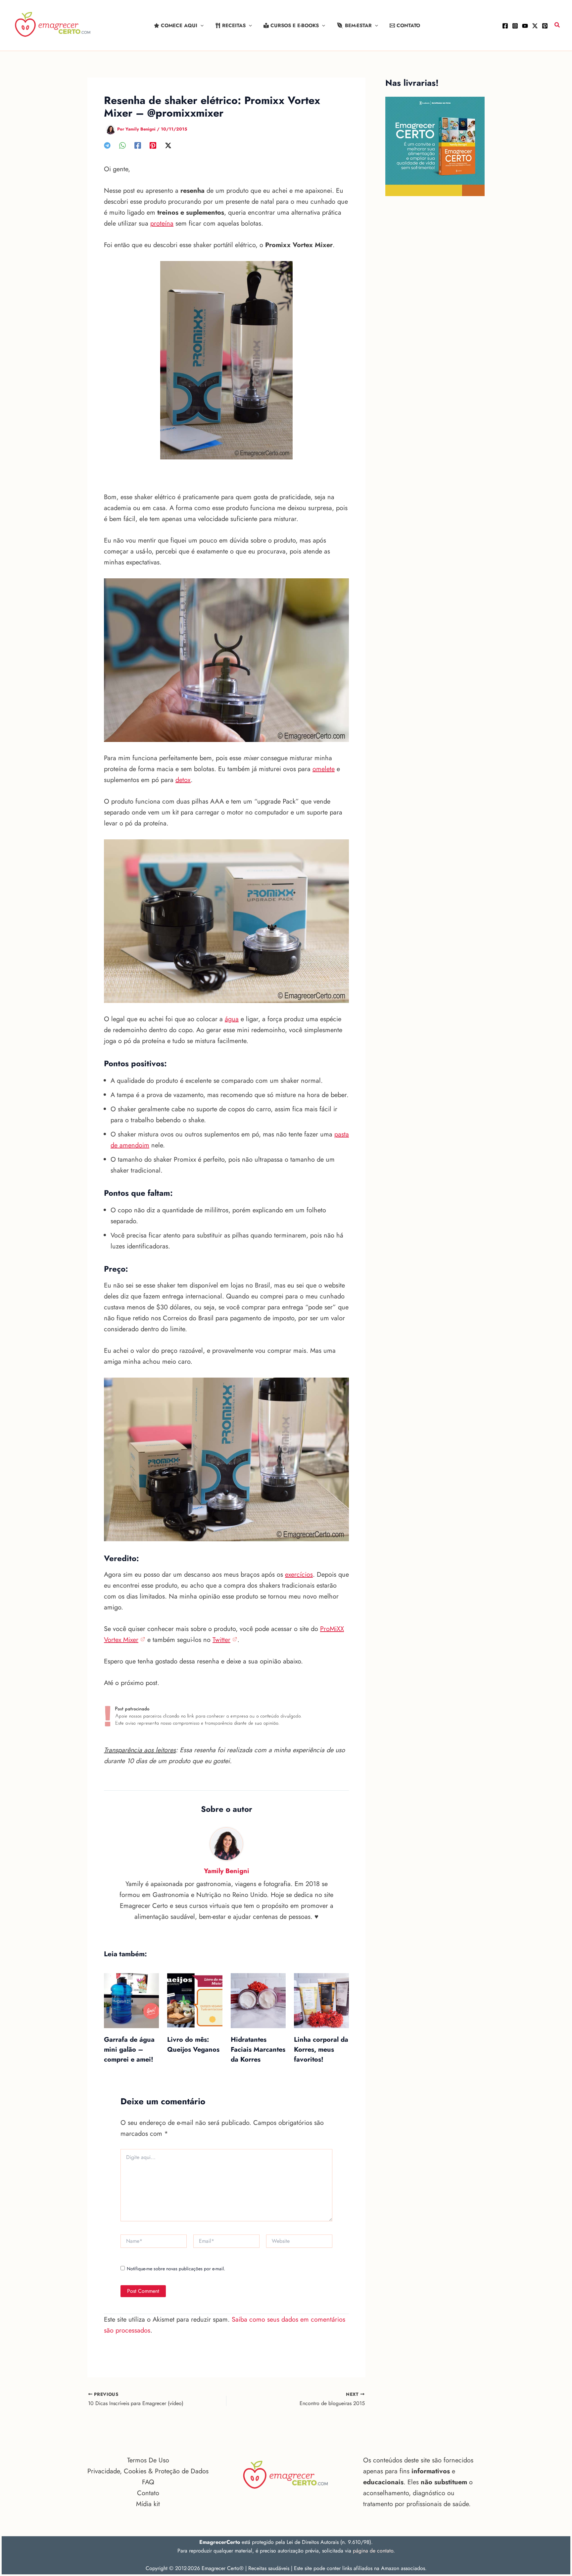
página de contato (373, 2551)
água (232, 1019)
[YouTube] (525, 26)
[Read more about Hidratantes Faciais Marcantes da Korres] (258, 2000)
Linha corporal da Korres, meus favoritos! (321, 2050)
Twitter (221, 1640)
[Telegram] (107, 145)
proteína (162, 223)
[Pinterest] (545, 26)
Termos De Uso (148, 2460)
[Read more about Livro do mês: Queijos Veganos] (195, 2000)
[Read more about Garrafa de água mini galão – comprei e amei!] (131, 2000)
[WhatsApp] (122, 145)
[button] (200, 26)
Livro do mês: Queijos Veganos (193, 2045)
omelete (324, 769)
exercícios (299, 1575)
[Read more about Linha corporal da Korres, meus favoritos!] (321, 2000)
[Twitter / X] (535, 26)
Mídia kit (148, 2504)
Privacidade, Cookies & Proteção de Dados (148, 2471)
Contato (148, 2493)
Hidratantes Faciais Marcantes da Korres (258, 2050)
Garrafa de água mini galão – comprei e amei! (129, 2050)
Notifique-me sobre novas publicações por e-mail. (176, 2269)
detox (183, 780)
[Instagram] (515, 26)
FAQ (148, 2482)
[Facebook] (505, 26)
